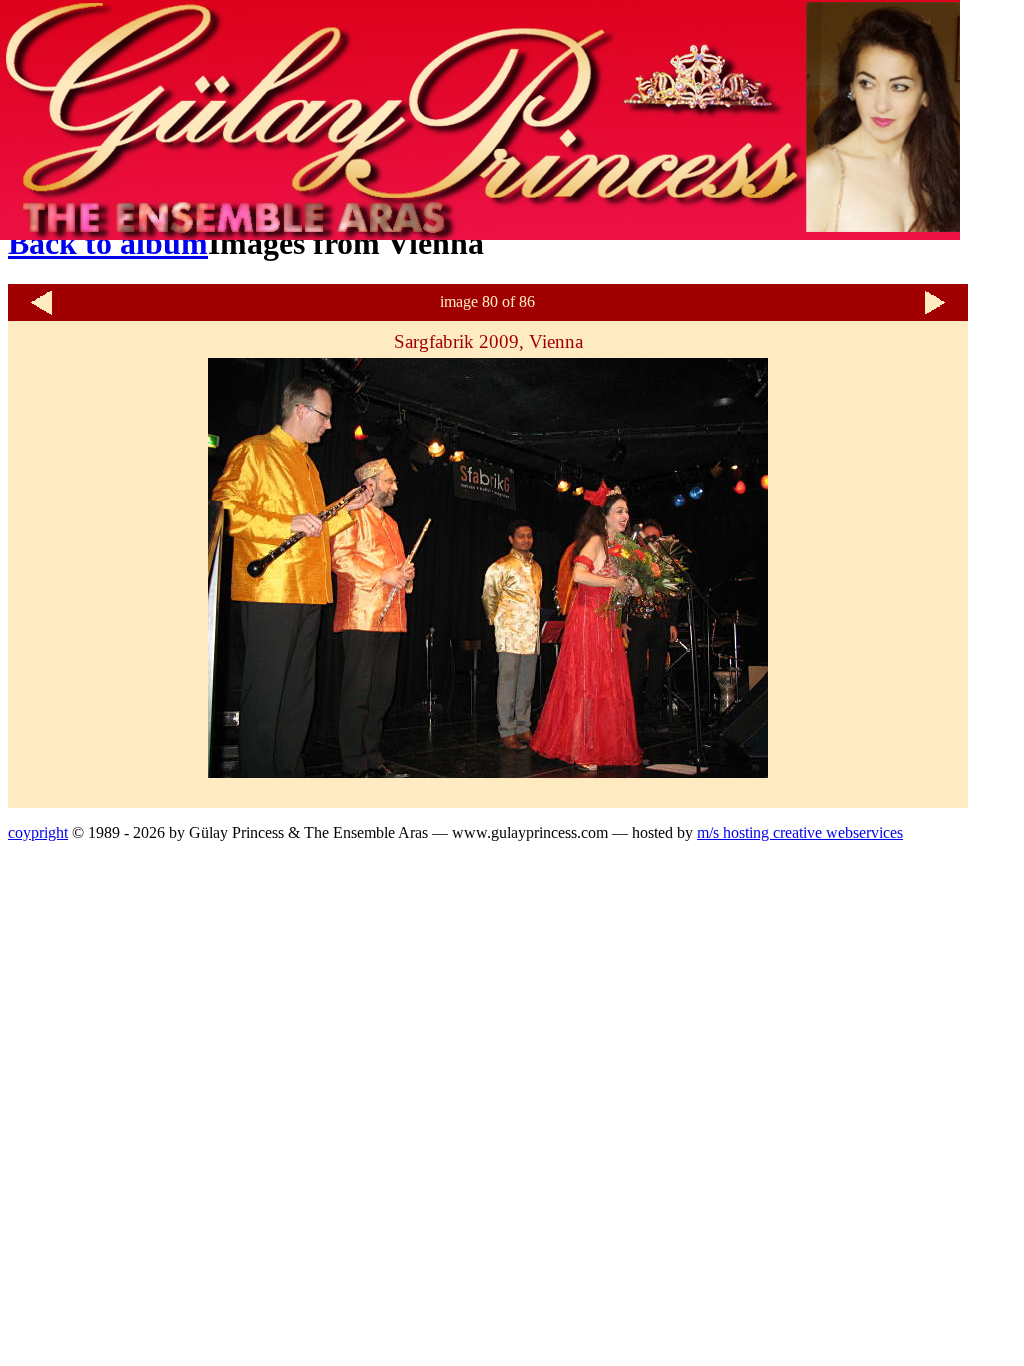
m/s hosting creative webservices (800, 832)
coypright (38, 832)
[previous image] (41, 312)
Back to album (108, 243)
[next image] (935, 312)
